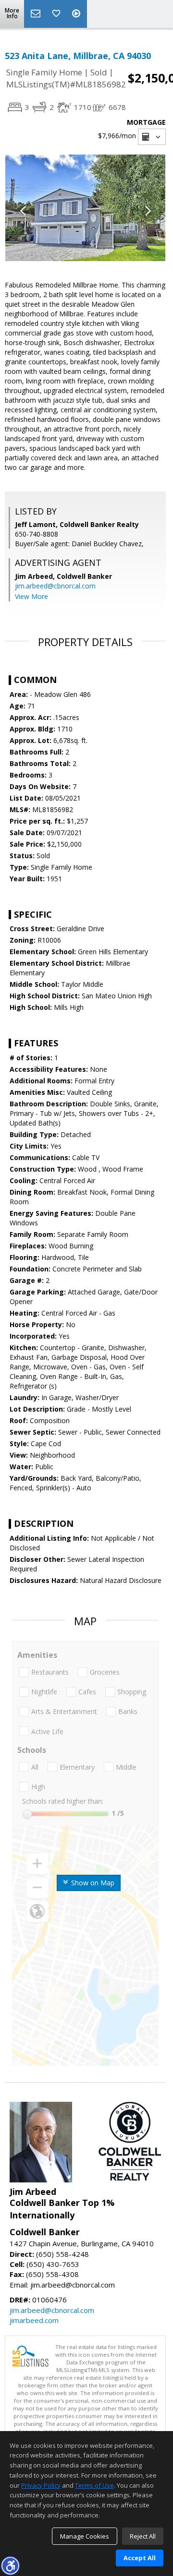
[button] (10, 2565)
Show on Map (92, 1883)
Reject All (143, 2536)
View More (31, 596)
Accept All (140, 2558)
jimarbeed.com (34, 2320)
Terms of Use (94, 2485)
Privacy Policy (41, 2485)
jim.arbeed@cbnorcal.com (55, 586)
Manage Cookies (85, 2536)
